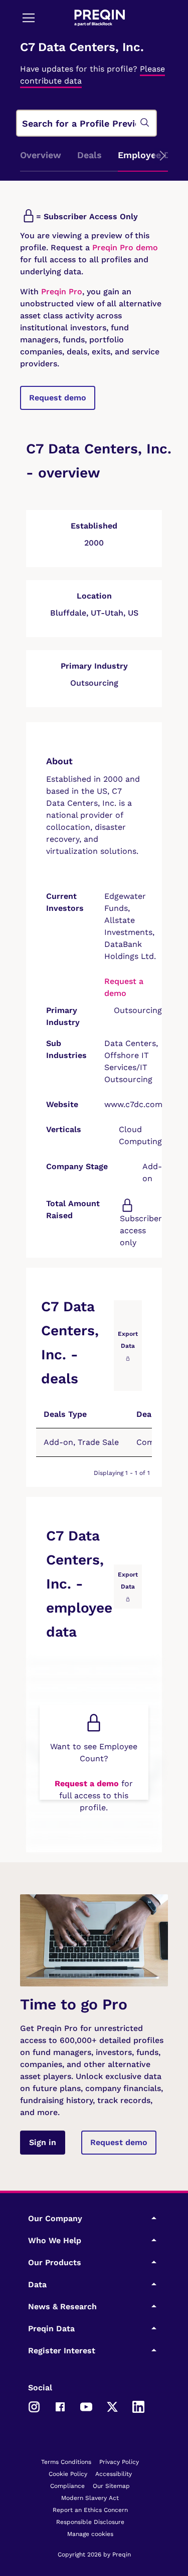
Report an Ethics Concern (90, 2510)
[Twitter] (112, 2406)
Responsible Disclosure (90, 2522)
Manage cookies (90, 2534)
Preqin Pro (60, 292)
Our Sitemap (111, 2486)
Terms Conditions (66, 2462)
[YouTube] (86, 2406)
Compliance (67, 2486)
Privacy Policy (119, 2462)
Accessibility (114, 2474)
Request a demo (87, 1783)
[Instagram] (34, 2406)
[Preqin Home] (100, 18)
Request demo (58, 398)
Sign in (43, 2142)
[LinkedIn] (138, 2406)
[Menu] (29, 18)
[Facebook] (60, 2406)
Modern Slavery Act (90, 2498)
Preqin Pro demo (125, 247)
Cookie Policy (68, 2474)
